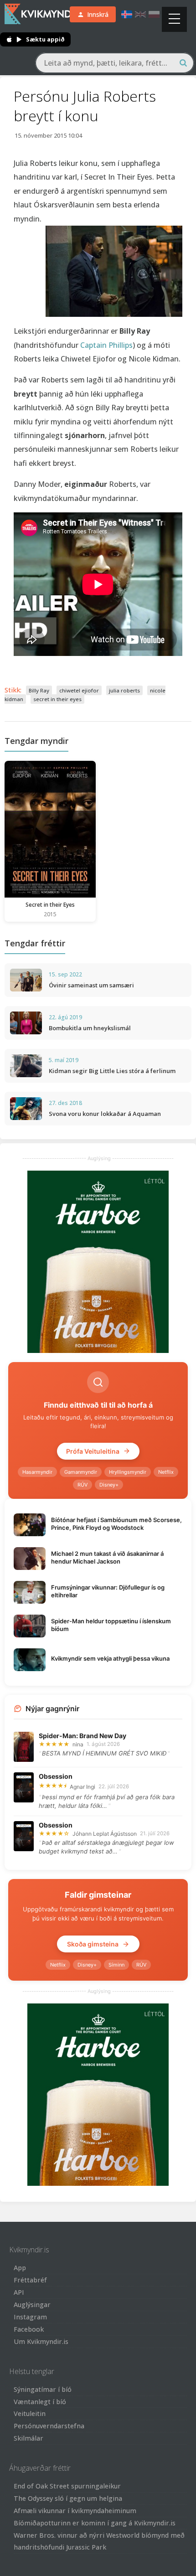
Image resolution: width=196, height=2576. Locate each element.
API (19, 2292)
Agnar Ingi (83, 1787)
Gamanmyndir (81, 1472)
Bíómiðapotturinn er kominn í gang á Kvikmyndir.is (95, 2523)
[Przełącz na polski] (154, 14)
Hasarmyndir (37, 1472)
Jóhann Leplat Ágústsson (105, 1834)
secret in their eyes (57, 699)
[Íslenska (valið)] (127, 14)
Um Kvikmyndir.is (41, 2341)
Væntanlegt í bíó (40, 2402)
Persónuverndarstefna (49, 2426)
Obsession (56, 1776)
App (20, 2268)
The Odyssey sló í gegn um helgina (68, 2498)
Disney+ (109, 1485)
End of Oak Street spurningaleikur (67, 2486)
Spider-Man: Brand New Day (83, 1736)
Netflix (166, 1472)
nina (78, 1744)
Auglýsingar (32, 2305)
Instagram (30, 2317)
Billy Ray (39, 690)
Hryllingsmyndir (128, 1472)
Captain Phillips (106, 345)
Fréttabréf (30, 2280)
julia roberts (124, 690)
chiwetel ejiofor (79, 690)
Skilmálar (28, 2438)
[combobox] (115, 63)
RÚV (83, 1485)
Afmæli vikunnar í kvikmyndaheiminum (75, 2511)
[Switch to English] (140, 14)
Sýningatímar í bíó (43, 2389)
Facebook (29, 2329)
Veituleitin (30, 2413)
